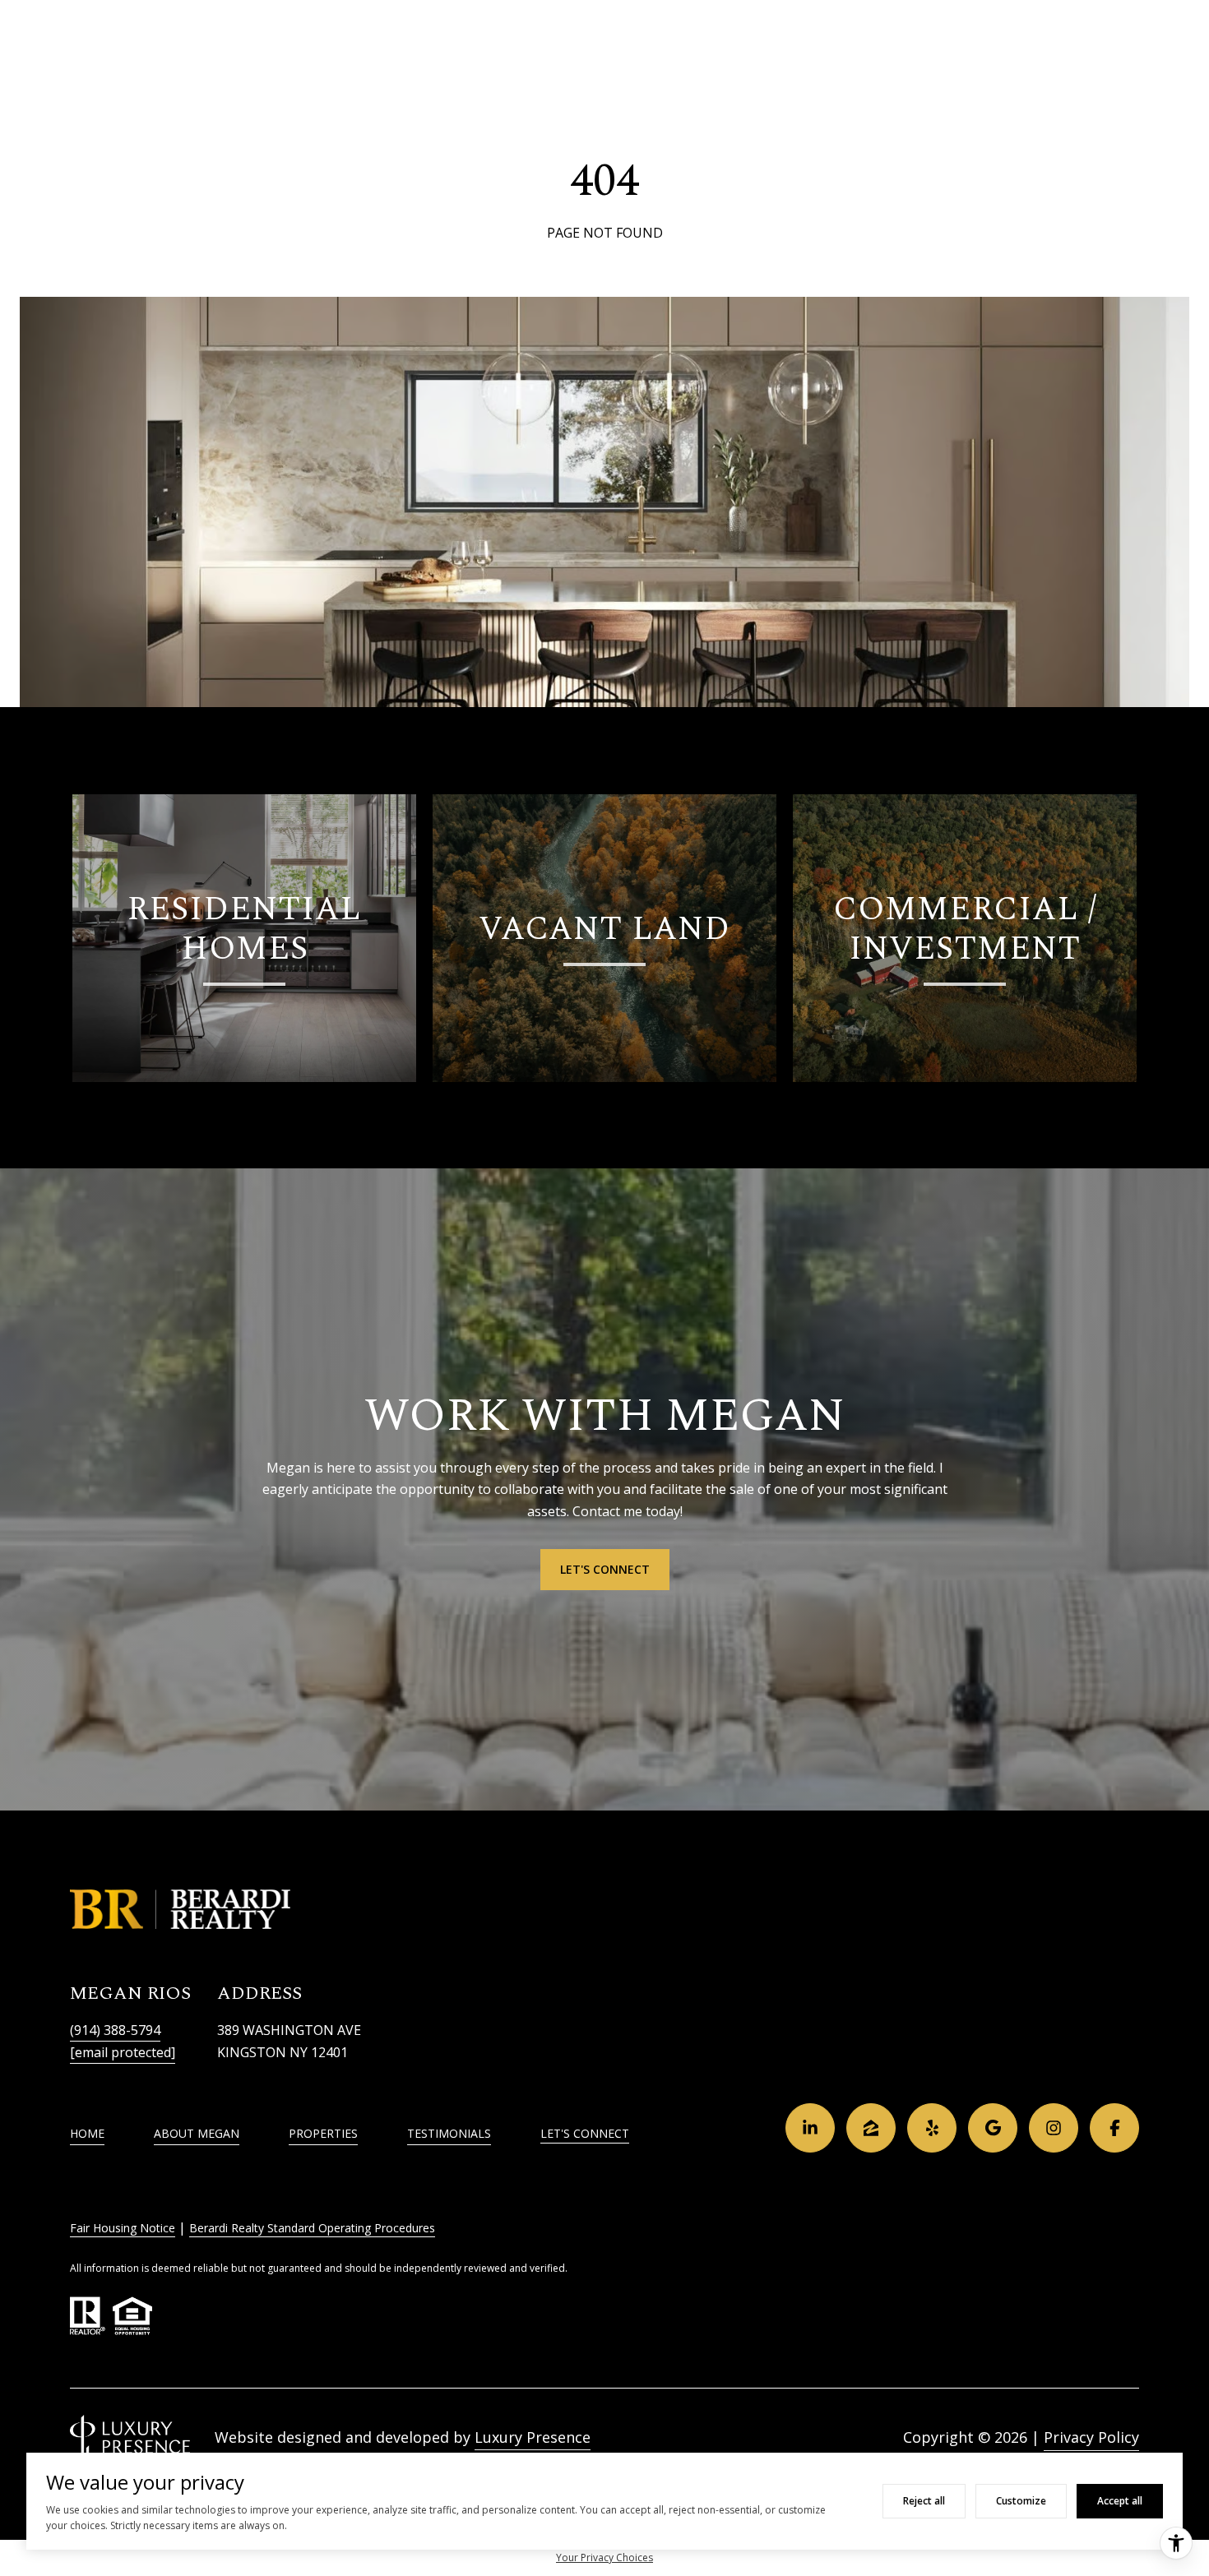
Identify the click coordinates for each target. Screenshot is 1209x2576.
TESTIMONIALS (449, 2133)
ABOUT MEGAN (197, 2133)
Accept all (1120, 2501)
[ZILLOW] (871, 2128)
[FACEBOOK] (1114, 2128)
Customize (1021, 2501)
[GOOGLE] (993, 2128)
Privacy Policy (1091, 2437)
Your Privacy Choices (604, 2558)
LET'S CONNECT (585, 2134)
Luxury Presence (533, 2437)
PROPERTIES (323, 2133)
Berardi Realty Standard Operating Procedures (312, 2228)
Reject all (924, 2501)
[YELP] (932, 2128)
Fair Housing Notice (123, 2228)
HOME (87, 2133)
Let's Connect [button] (605, 1569)
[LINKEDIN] (810, 2128)
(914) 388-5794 (115, 2030)
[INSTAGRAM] (1054, 2128)
